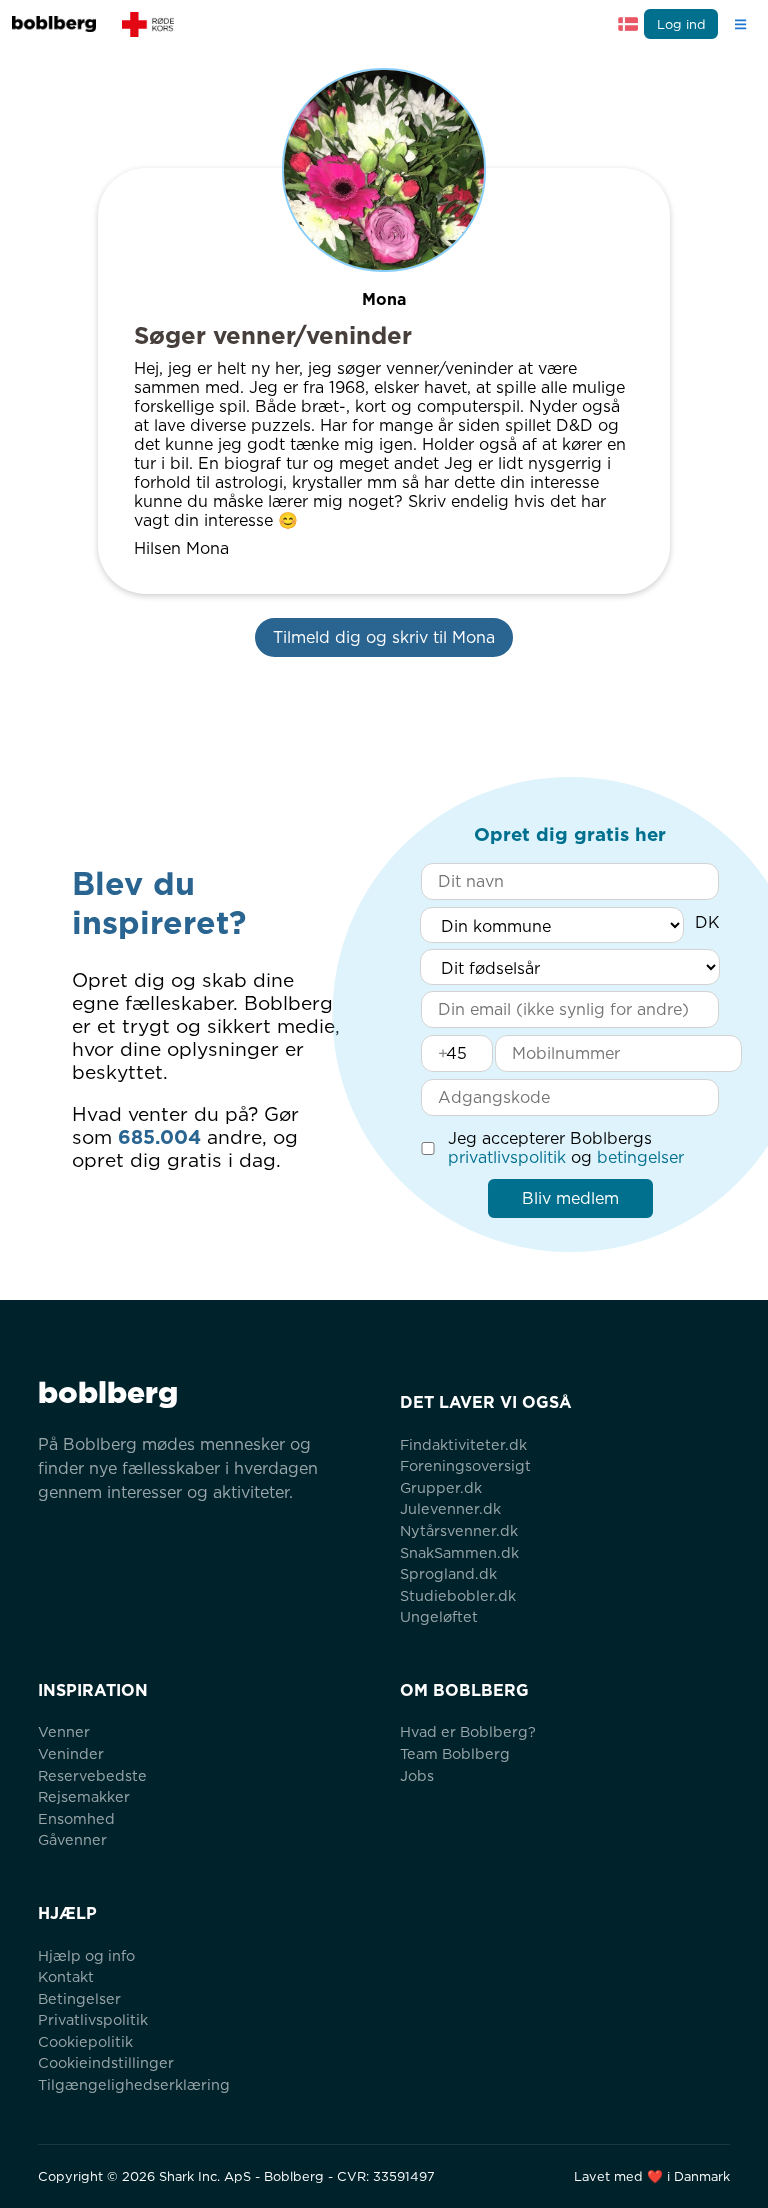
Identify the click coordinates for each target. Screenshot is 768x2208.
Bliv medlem (570, 1198)
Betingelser (79, 1998)
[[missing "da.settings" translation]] (628, 24)
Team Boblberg (455, 1753)
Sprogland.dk (448, 1573)
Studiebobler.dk (458, 1595)
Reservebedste (92, 1775)
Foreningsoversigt (465, 1465)
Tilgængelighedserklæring (134, 2084)
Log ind (681, 24)
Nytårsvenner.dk (459, 1530)
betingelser (640, 1157)
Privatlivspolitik (93, 2019)
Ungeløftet (439, 1616)
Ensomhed (76, 1818)
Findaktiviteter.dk (463, 1444)
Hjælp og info (86, 1955)
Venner (64, 1731)
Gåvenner (72, 1839)
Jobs (417, 1775)
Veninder (71, 1753)
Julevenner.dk (450, 1508)
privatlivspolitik (507, 1157)
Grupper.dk (441, 1487)
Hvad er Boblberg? (468, 1731)
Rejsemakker (84, 1796)
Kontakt (66, 1976)
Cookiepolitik (85, 2041)
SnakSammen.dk (459, 1552)
